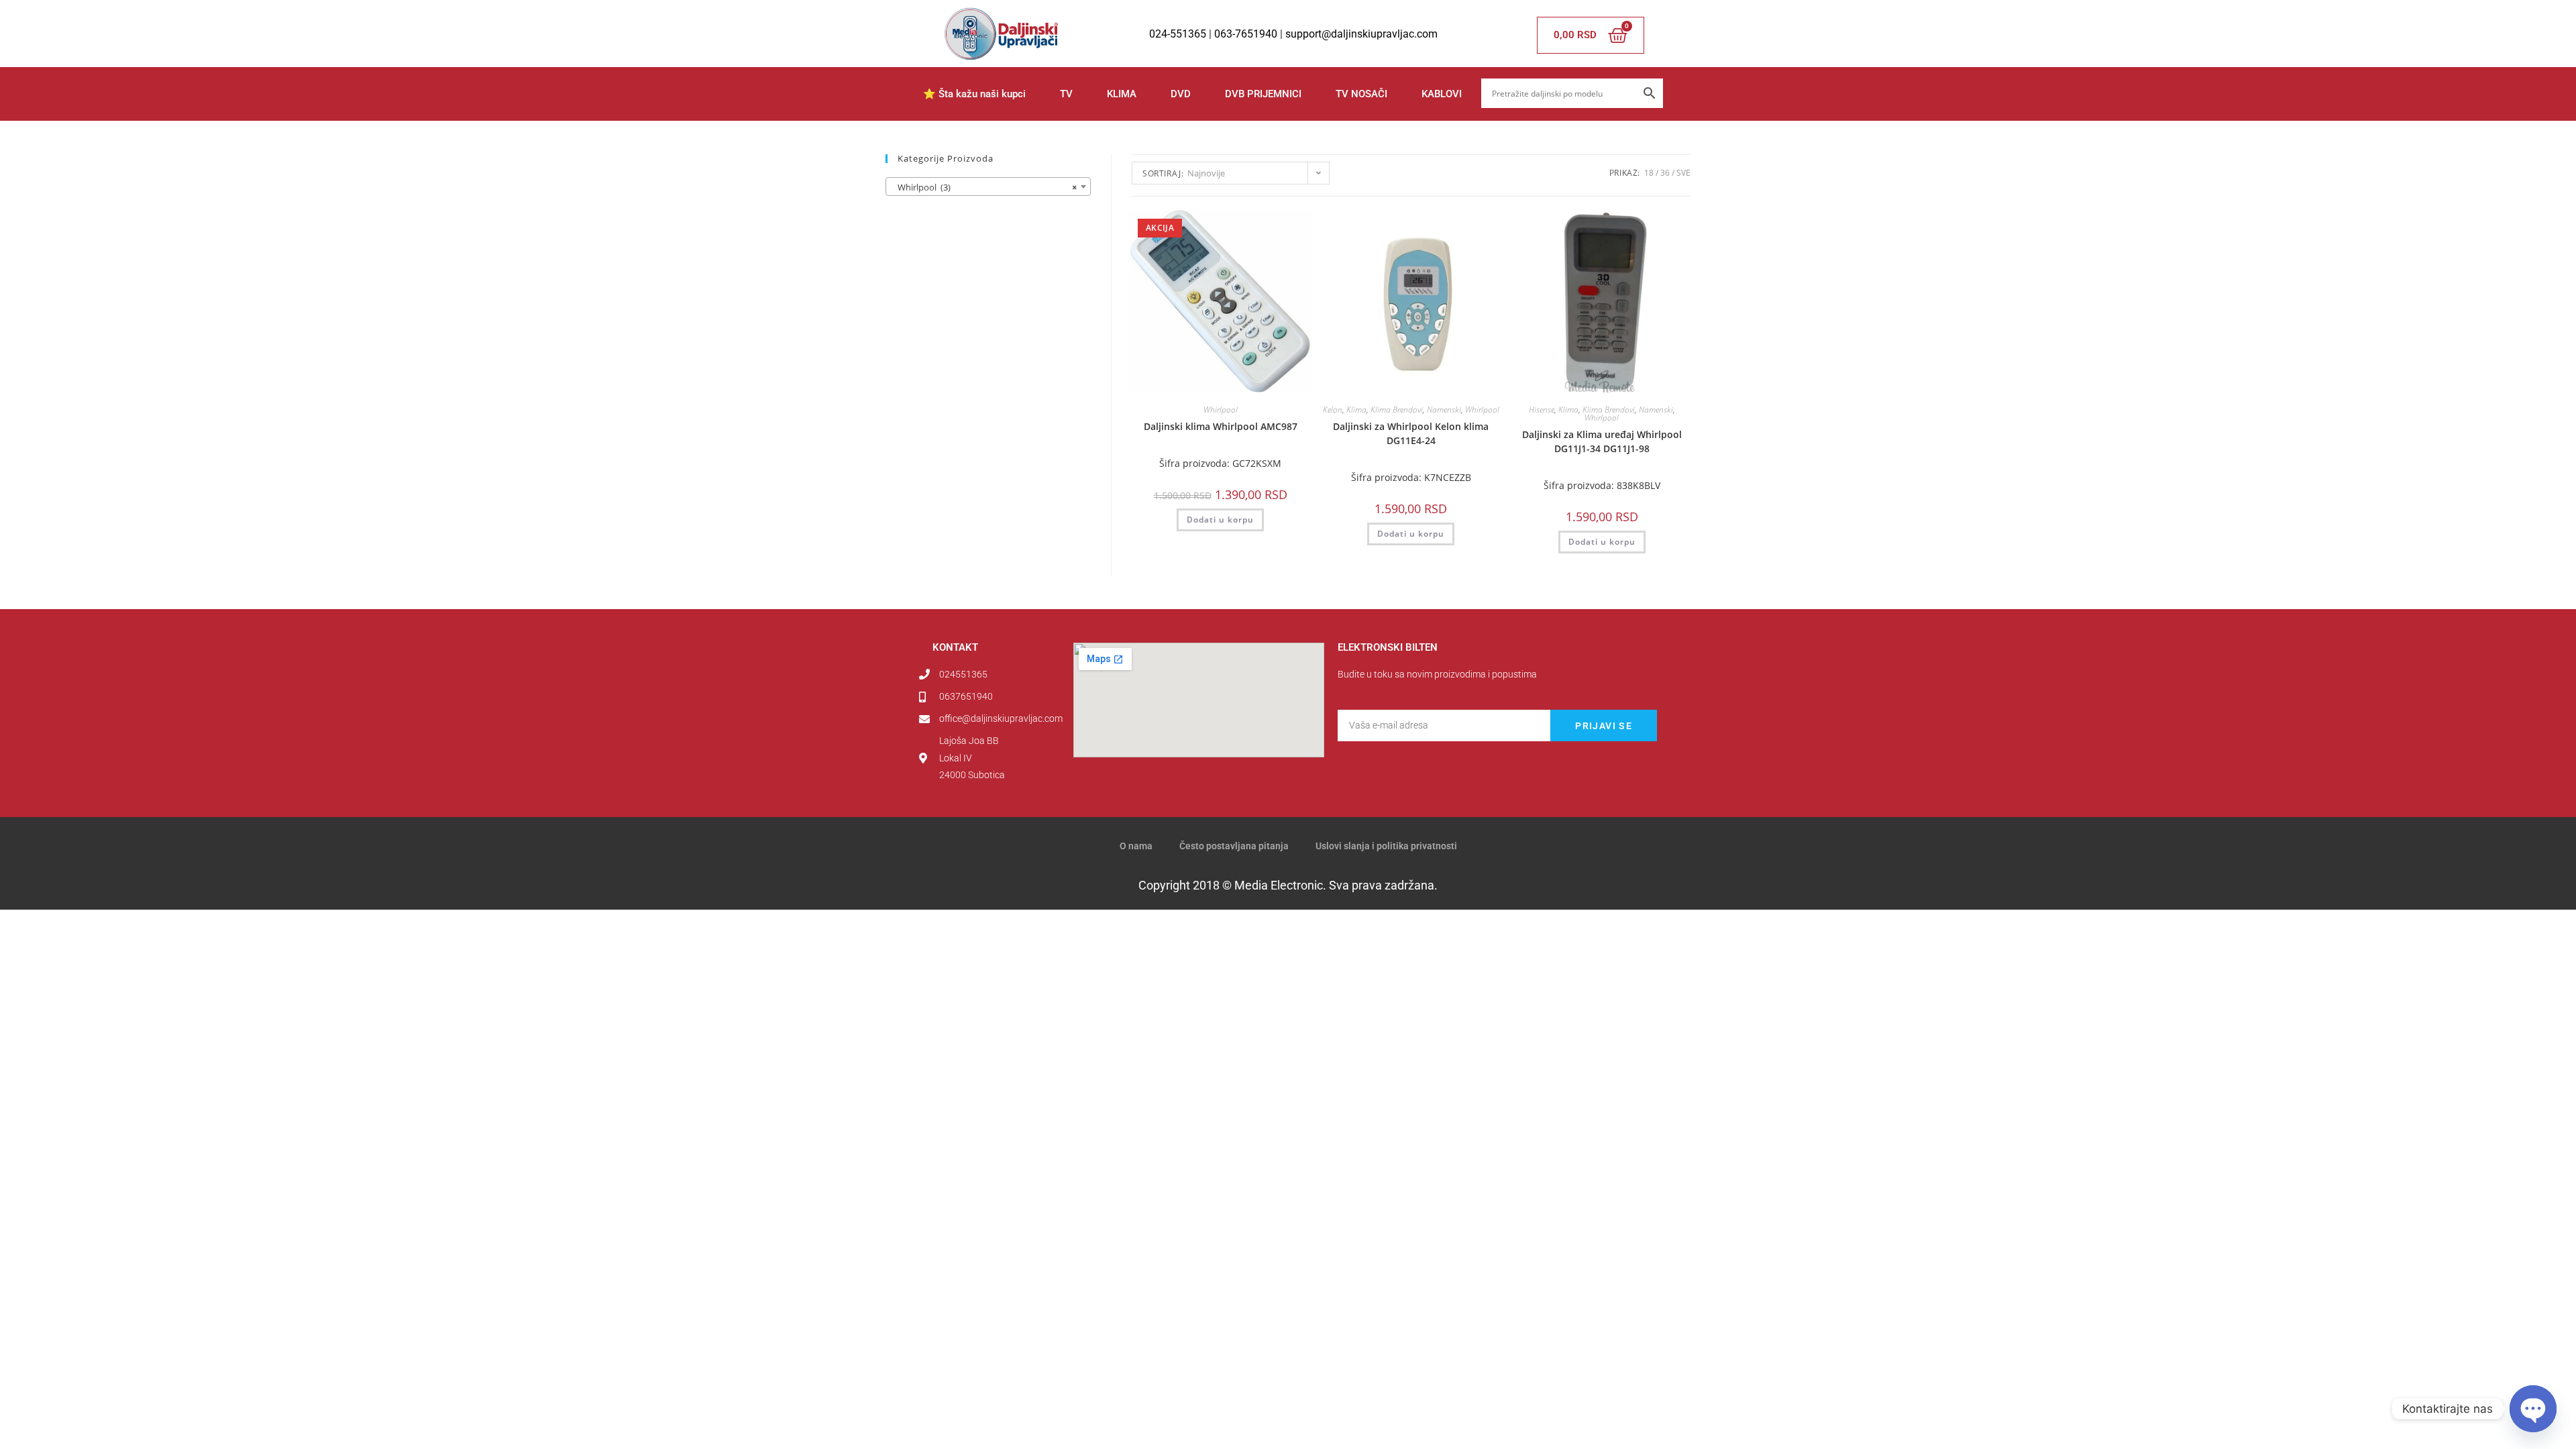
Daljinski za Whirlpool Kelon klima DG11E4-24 (1411, 433)
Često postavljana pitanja (1234, 846)
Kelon (1333, 410)
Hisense (1542, 410)
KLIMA (1122, 94)
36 (1665, 173)
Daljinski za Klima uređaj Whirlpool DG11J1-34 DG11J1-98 (1602, 441)
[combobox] (988, 186)
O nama (1136, 846)
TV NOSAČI (1361, 94)
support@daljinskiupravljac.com (1361, 34)
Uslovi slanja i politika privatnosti (1386, 846)
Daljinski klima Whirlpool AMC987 (1221, 426)
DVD (1181, 94)
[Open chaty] (2533, 1409)
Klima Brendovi (1397, 410)
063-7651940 (1246, 34)
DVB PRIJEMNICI (1263, 94)
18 (1649, 173)
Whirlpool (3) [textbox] (984, 187)
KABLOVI (1442, 94)
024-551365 (1178, 34)
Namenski (1444, 410)
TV (1066, 94)
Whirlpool (1221, 410)
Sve (1683, 173)
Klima (1356, 410)
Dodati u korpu (1220, 520)
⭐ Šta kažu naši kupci (974, 94)
